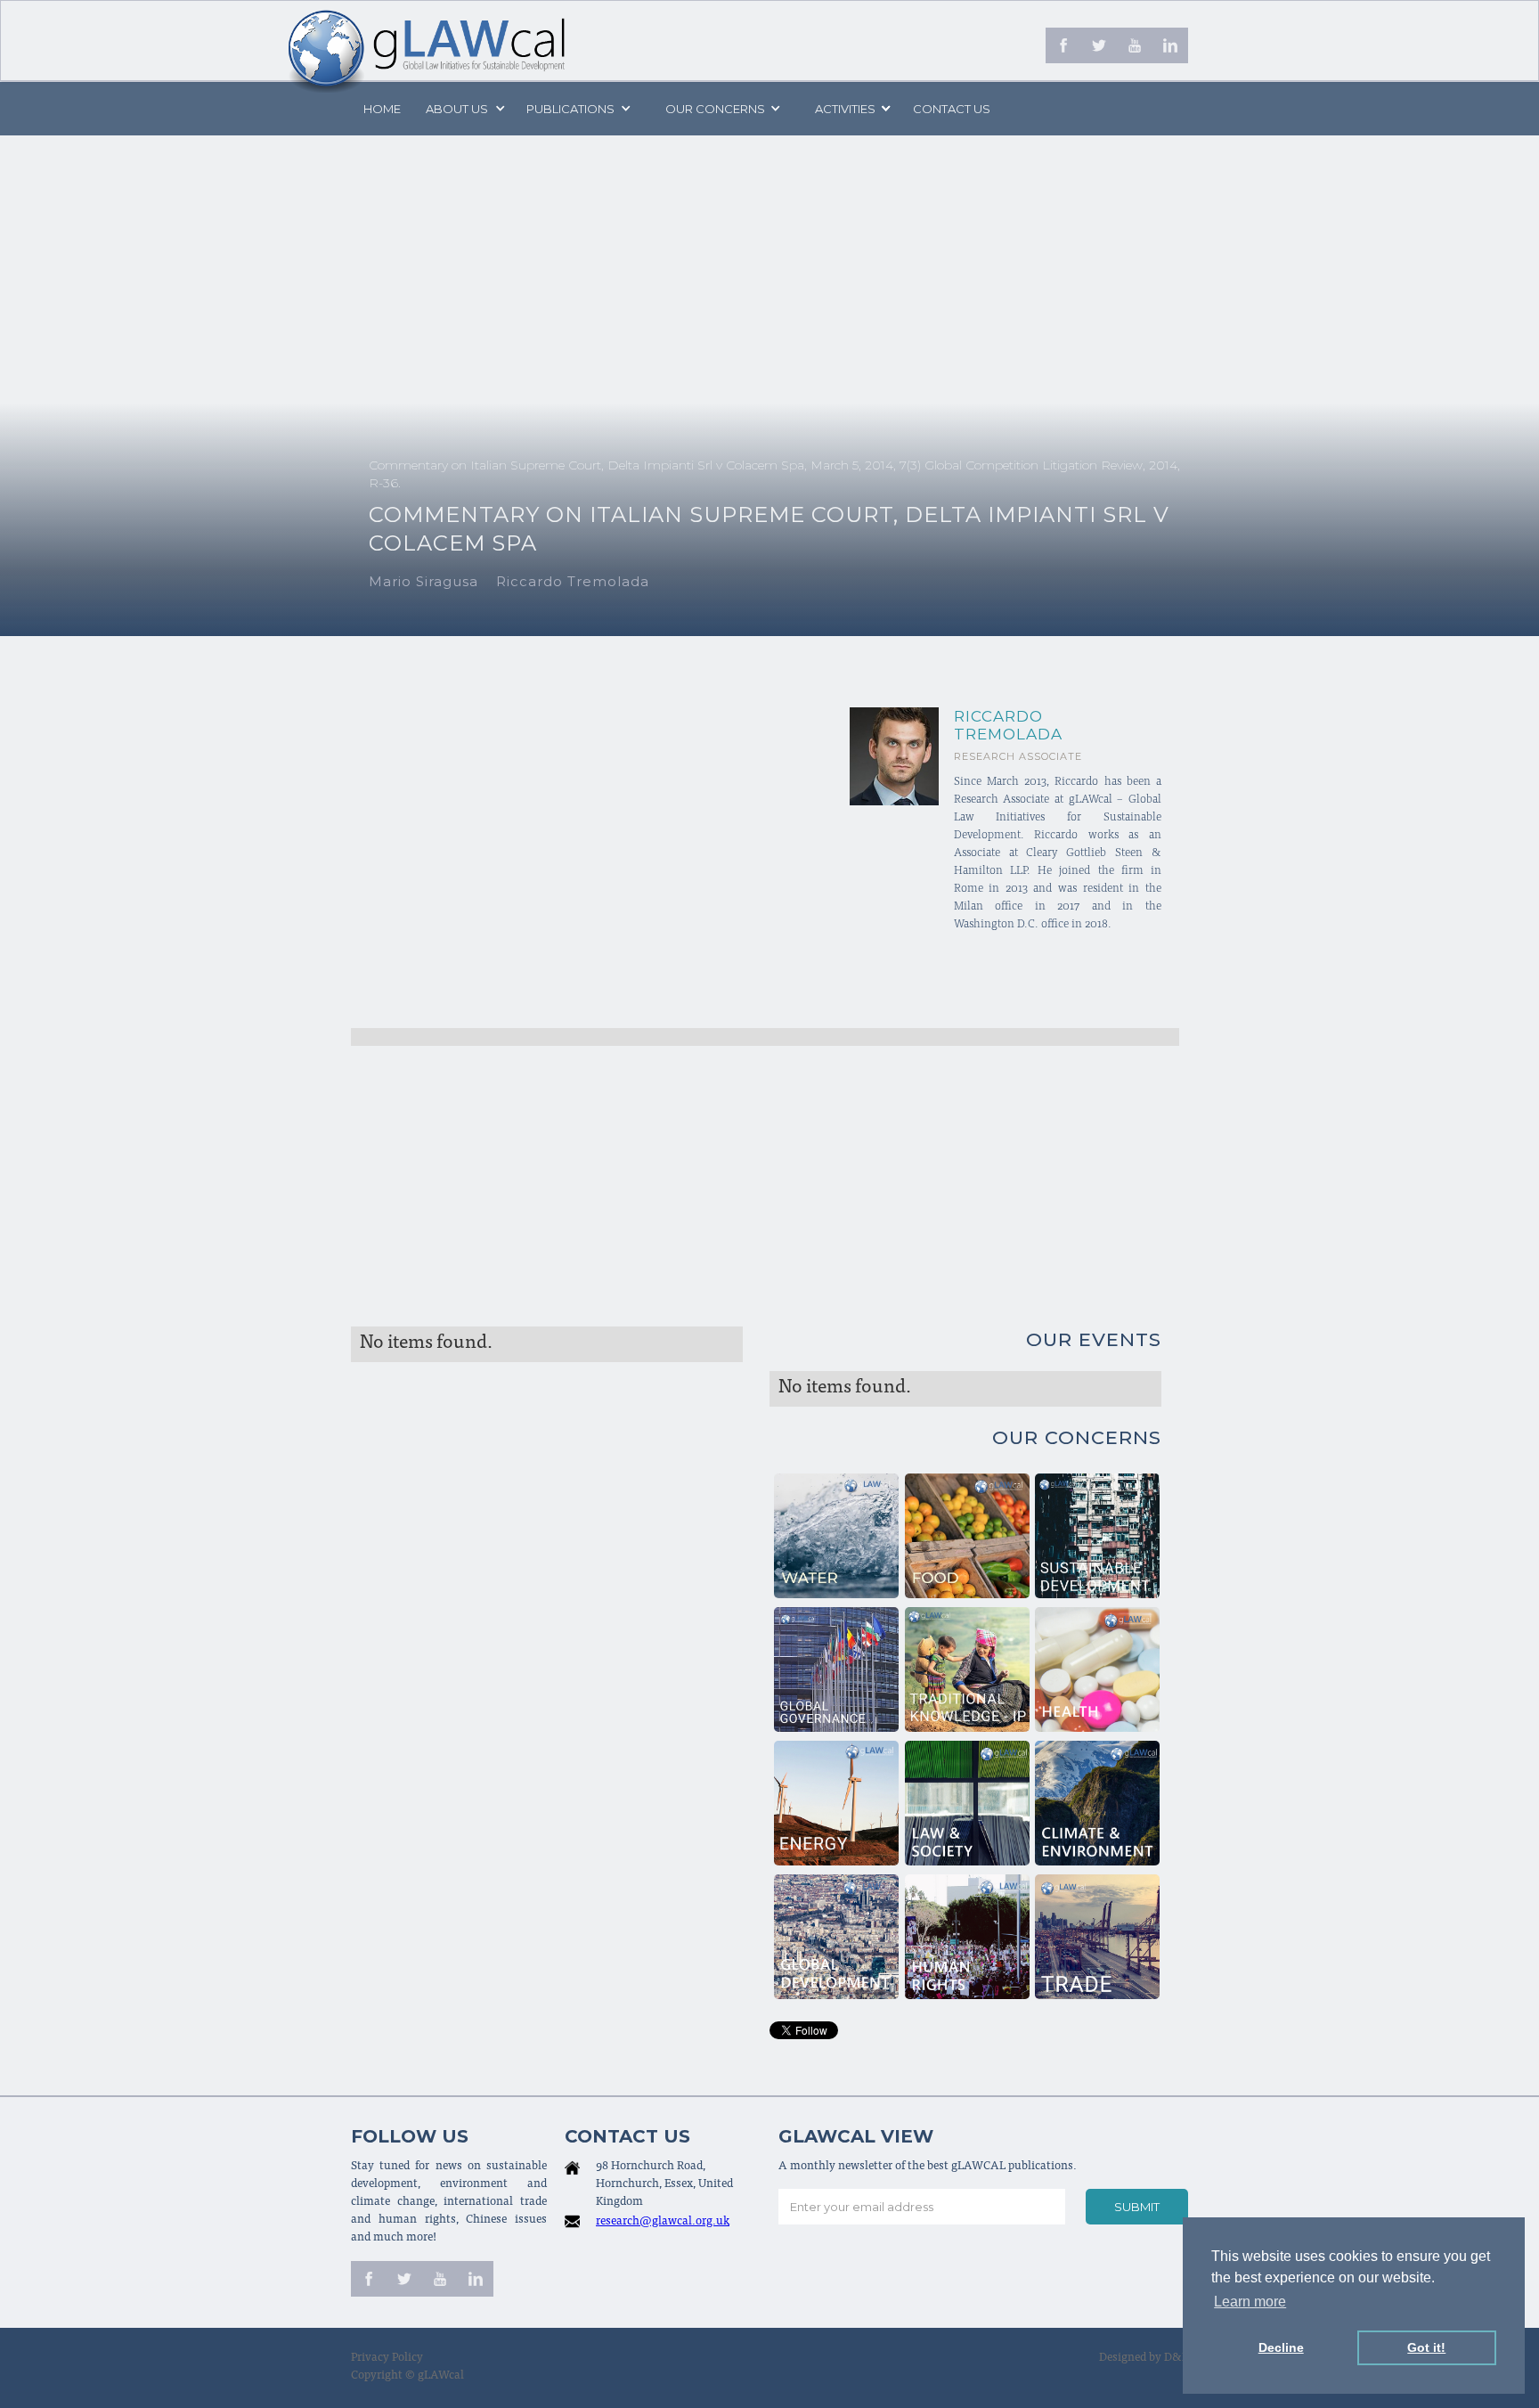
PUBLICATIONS (570, 109)
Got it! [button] (1426, 2347)
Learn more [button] (1250, 2302)
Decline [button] (1281, 2347)
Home (382, 109)
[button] (464, 109)
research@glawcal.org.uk (663, 2222)
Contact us (952, 109)
